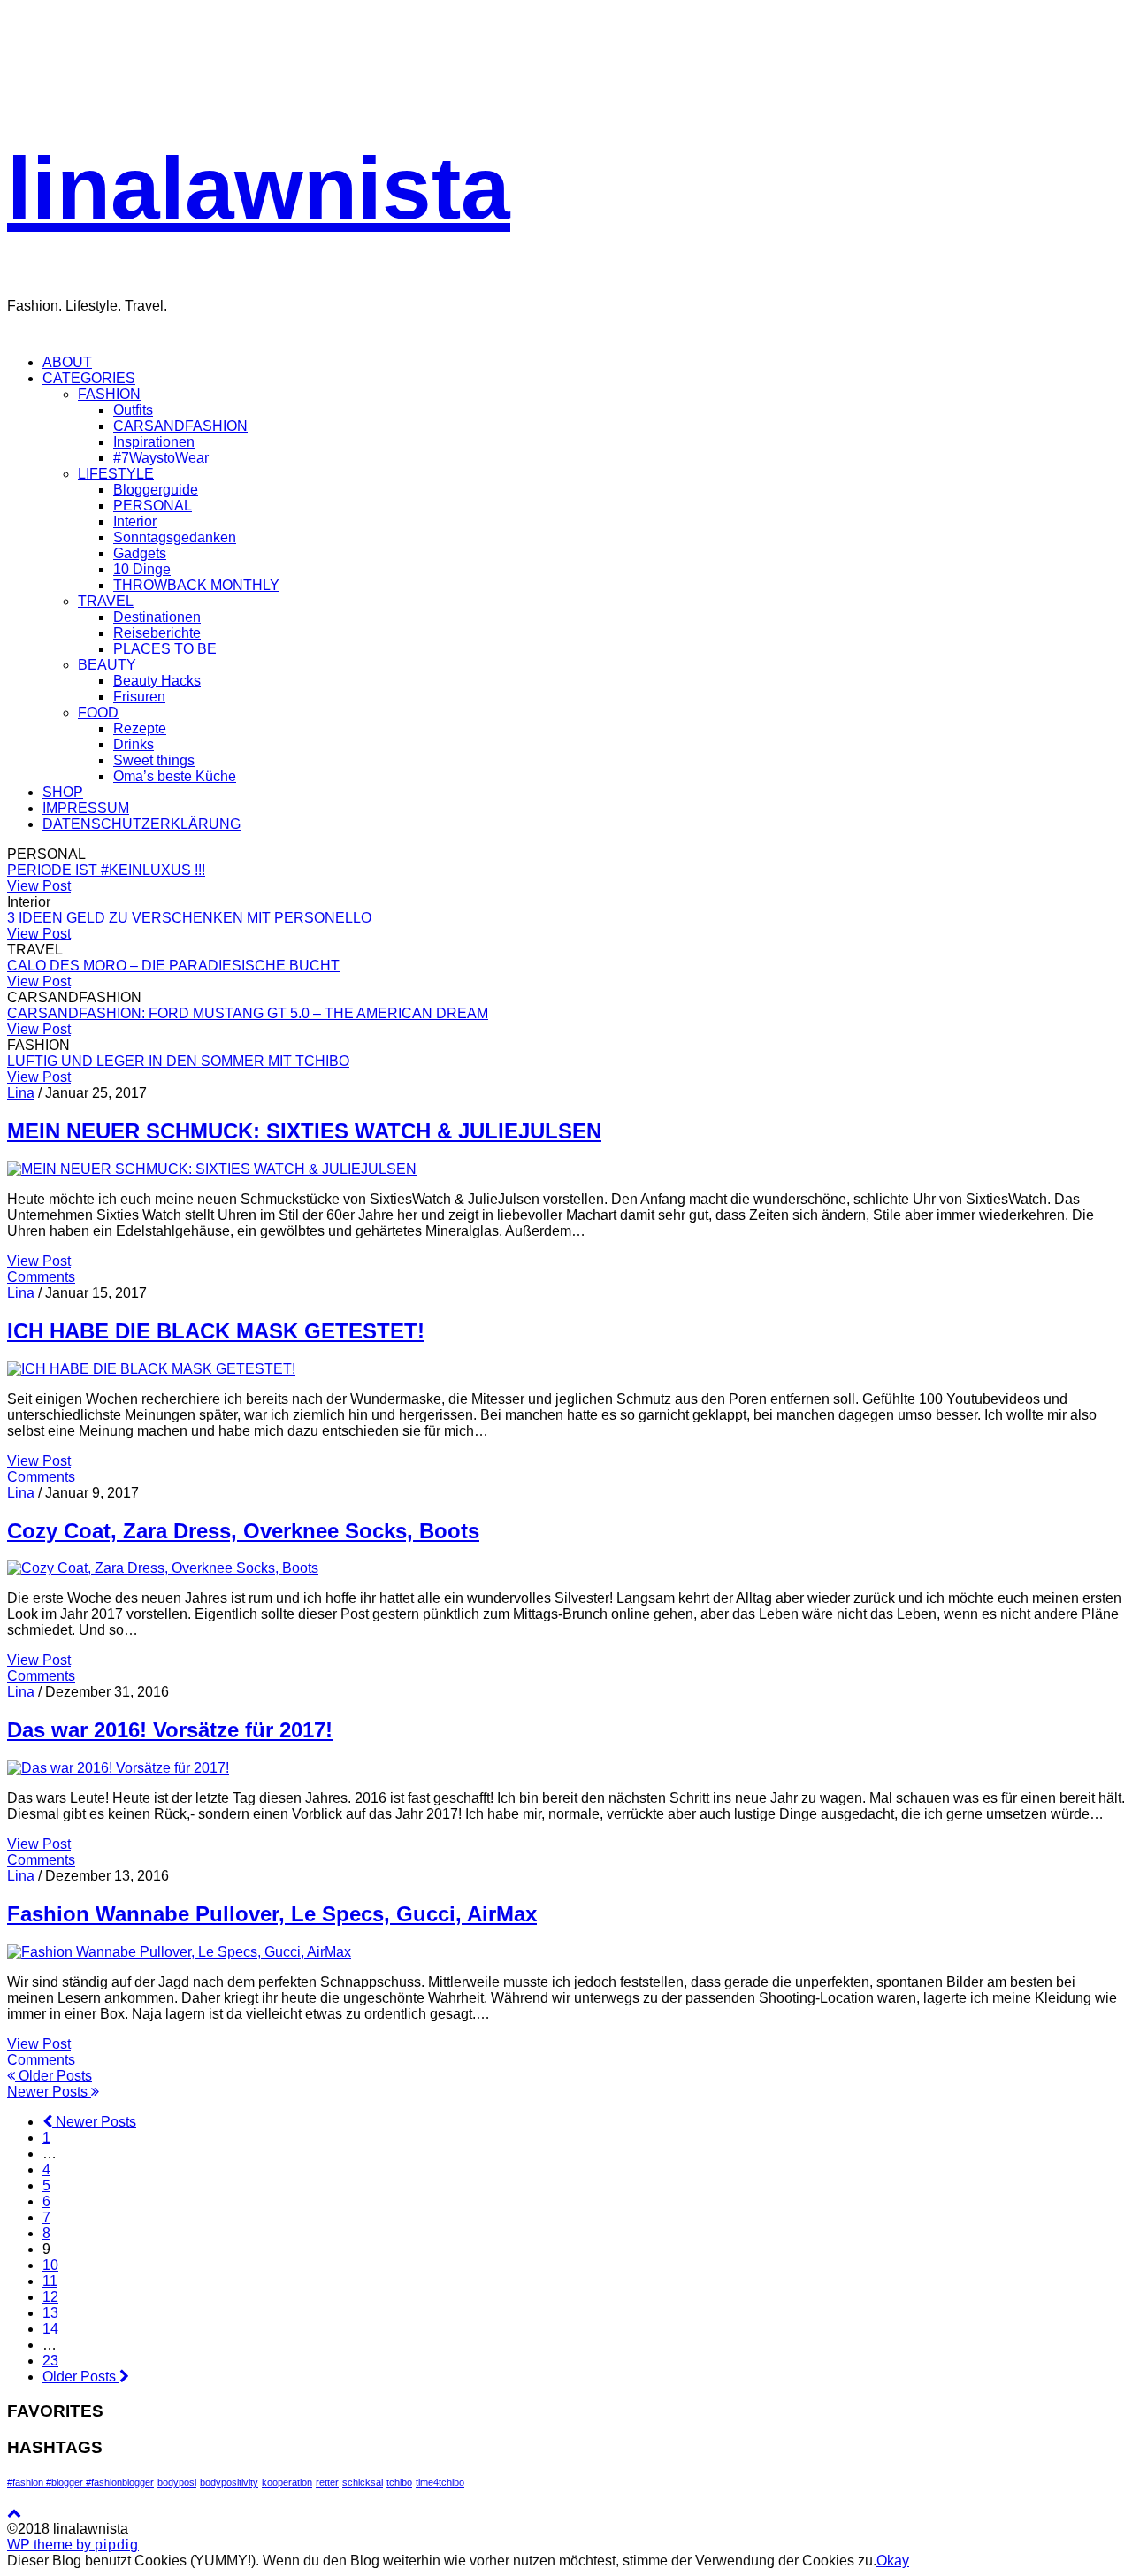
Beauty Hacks (157, 681)
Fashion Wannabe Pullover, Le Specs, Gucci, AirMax (272, 1914)
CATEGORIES (89, 378)
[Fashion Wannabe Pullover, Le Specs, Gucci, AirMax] (179, 1952)
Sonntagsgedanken (175, 537)
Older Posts (54, 2076)
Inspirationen (154, 442)
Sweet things (154, 760)
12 (50, 2297)
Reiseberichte (157, 633)
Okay (893, 2561)
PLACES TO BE (165, 649)
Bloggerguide (156, 490)
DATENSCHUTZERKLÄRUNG (141, 824)
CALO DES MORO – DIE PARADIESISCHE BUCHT (173, 966)
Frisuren (139, 697)
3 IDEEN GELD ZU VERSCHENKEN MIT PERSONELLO (189, 918)
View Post (39, 886)
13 (50, 2313)
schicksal (363, 2482)
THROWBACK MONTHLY (196, 585)
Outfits (133, 410)
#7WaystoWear (161, 458)
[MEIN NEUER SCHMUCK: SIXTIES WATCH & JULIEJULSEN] (212, 1169)
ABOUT (67, 362)
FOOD (98, 713)
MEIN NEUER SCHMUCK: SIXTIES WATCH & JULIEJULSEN (304, 1131)
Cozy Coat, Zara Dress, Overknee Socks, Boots (243, 1531)
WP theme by (73, 2545)
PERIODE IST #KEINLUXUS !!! (106, 870)
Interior (135, 521)
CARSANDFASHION (180, 426)
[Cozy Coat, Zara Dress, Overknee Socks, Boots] (163, 1568)
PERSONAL (153, 506)
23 (50, 2361)
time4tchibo (440, 2482)
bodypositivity (229, 2482)
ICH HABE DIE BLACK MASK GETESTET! (216, 1331)
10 (50, 2265)
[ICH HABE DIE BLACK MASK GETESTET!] (151, 1369)
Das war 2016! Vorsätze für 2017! (170, 1730)
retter (327, 2482)
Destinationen (157, 617)
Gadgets (140, 553)
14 (50, 2329)
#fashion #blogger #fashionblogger (80, 2482)
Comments (41, 1277)
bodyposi (177, 2482)
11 (50, 2281)
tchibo (399, 2482)
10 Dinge (142, 569)
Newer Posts (49, 2092)
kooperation (287, 2482)
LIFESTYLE (116, 474)
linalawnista (259, 188)
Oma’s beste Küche (175, 776)
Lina (21, 1093)
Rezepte (140, 728)
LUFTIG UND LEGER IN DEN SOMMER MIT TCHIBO (178, 1061)
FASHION (109, 394)
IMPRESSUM (86, 808)
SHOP (63, 792)
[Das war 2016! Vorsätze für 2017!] (118, 1768)
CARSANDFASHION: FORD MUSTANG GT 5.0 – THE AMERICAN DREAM (248, 1013)
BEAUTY (107, 665)
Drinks (134, 744)
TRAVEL (106, 601)
